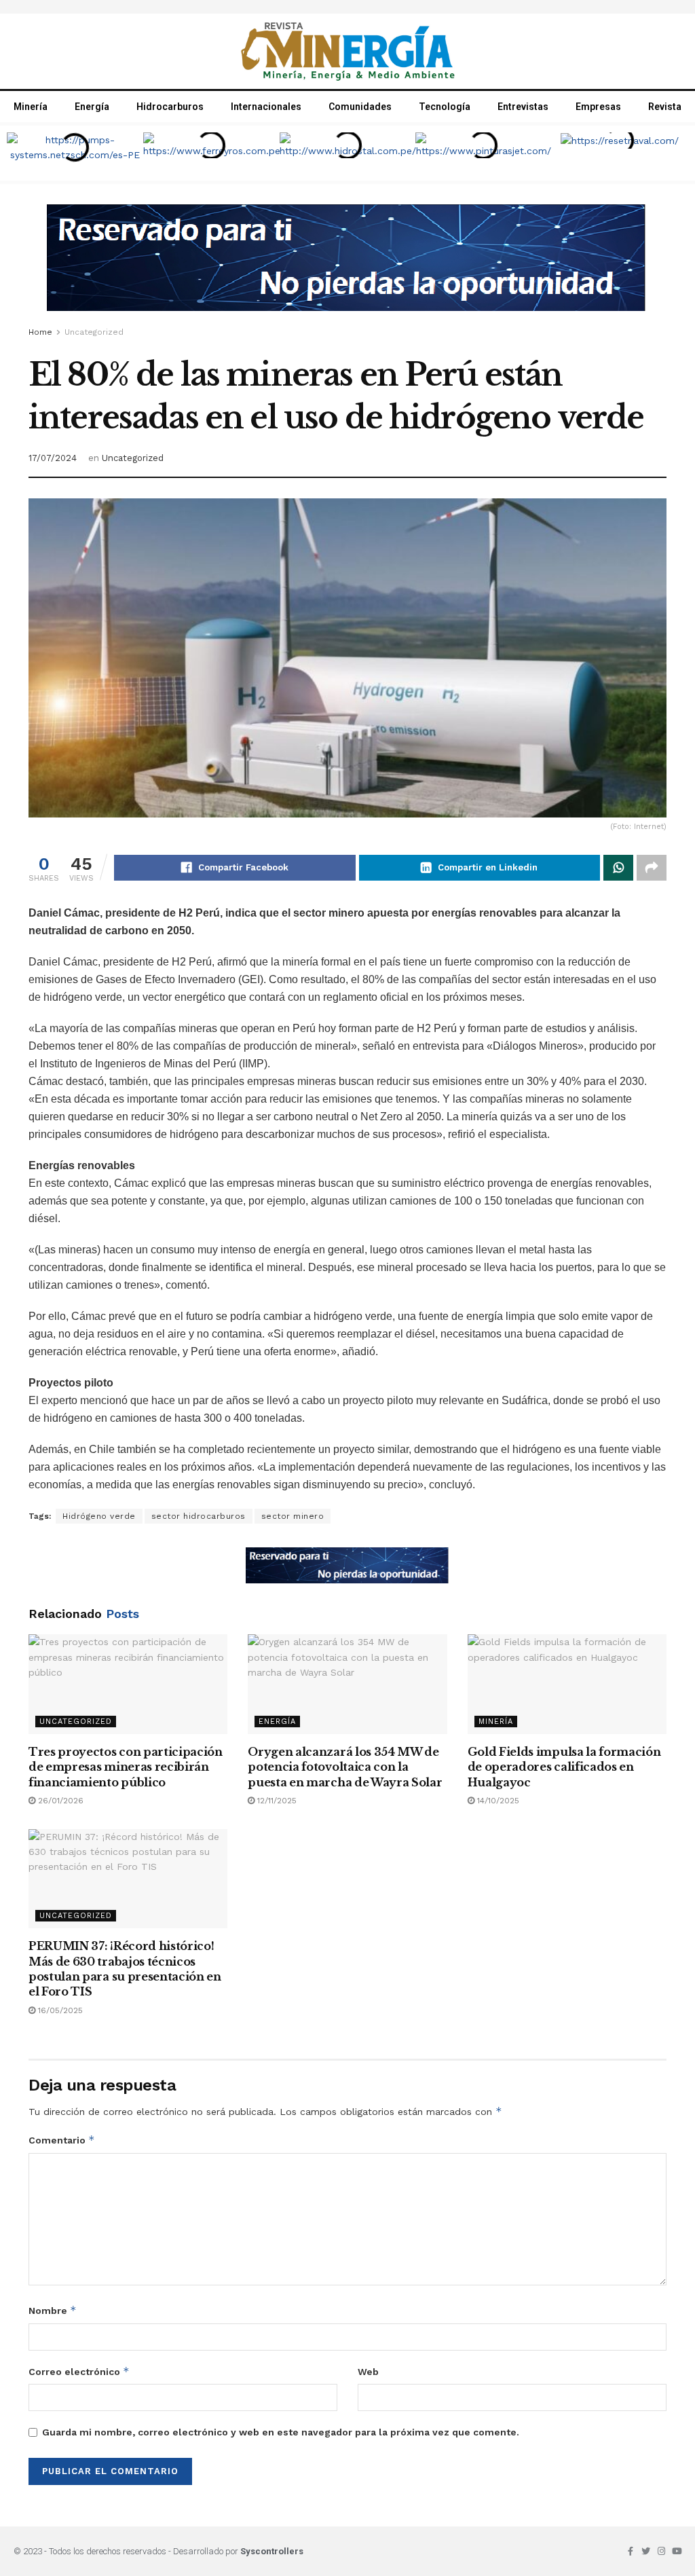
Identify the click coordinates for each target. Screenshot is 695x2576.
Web (368, 2372)
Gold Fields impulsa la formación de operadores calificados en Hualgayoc (564, 1767)
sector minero (293, 1516)
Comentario (62, 2140)
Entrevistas (523, 107)
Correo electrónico (79, 2371)
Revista (665, 107)
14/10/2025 (497, 1801)
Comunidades (360, 107)
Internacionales (266, 107)
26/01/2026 (59, 1801)
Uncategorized (94, 332)
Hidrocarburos (170, 107)
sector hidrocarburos (199, 1516)
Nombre (53, 2310)
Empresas (598, 107)
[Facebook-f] (630, 2551)
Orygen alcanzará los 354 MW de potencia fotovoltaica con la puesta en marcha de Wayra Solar (345, 1767)
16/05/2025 (59, 2010)
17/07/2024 (53, 458)
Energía (92, 107)
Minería (31, 107)
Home (40, 332)
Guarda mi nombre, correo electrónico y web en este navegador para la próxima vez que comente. (281, 2432)
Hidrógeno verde (99, 1516)
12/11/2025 (276, 1801)
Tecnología (445, 107)
